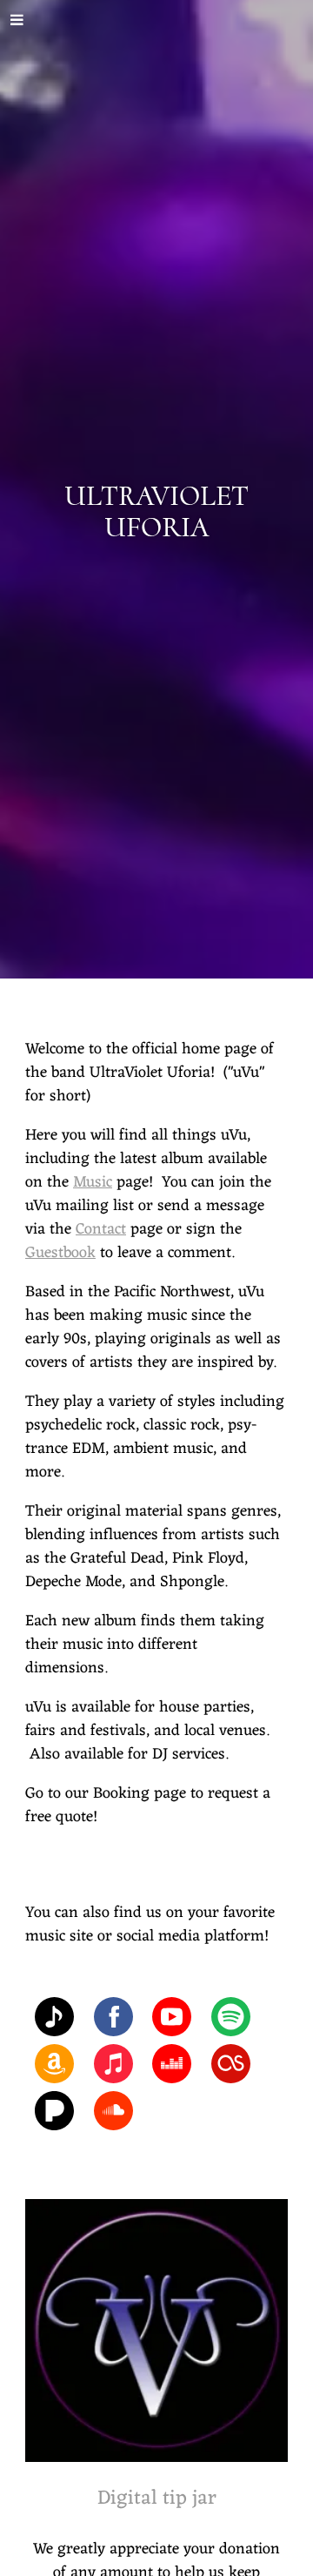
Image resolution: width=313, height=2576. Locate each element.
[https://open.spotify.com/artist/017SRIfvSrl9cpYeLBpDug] (231, 2021)
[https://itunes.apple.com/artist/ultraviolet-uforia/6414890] (113, 2068)
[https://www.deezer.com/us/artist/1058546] (172, 2068)
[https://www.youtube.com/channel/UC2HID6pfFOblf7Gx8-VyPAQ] (172, 2021)
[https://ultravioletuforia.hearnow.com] (54, 2021)
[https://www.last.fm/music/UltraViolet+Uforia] (231, 2068)
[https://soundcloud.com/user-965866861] (113, 2115)
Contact (101, 1229)
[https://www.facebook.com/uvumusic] (113, 2021)
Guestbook (60, 1253)
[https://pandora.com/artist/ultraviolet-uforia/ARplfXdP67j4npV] (54, 2115)
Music (93, 1182)
